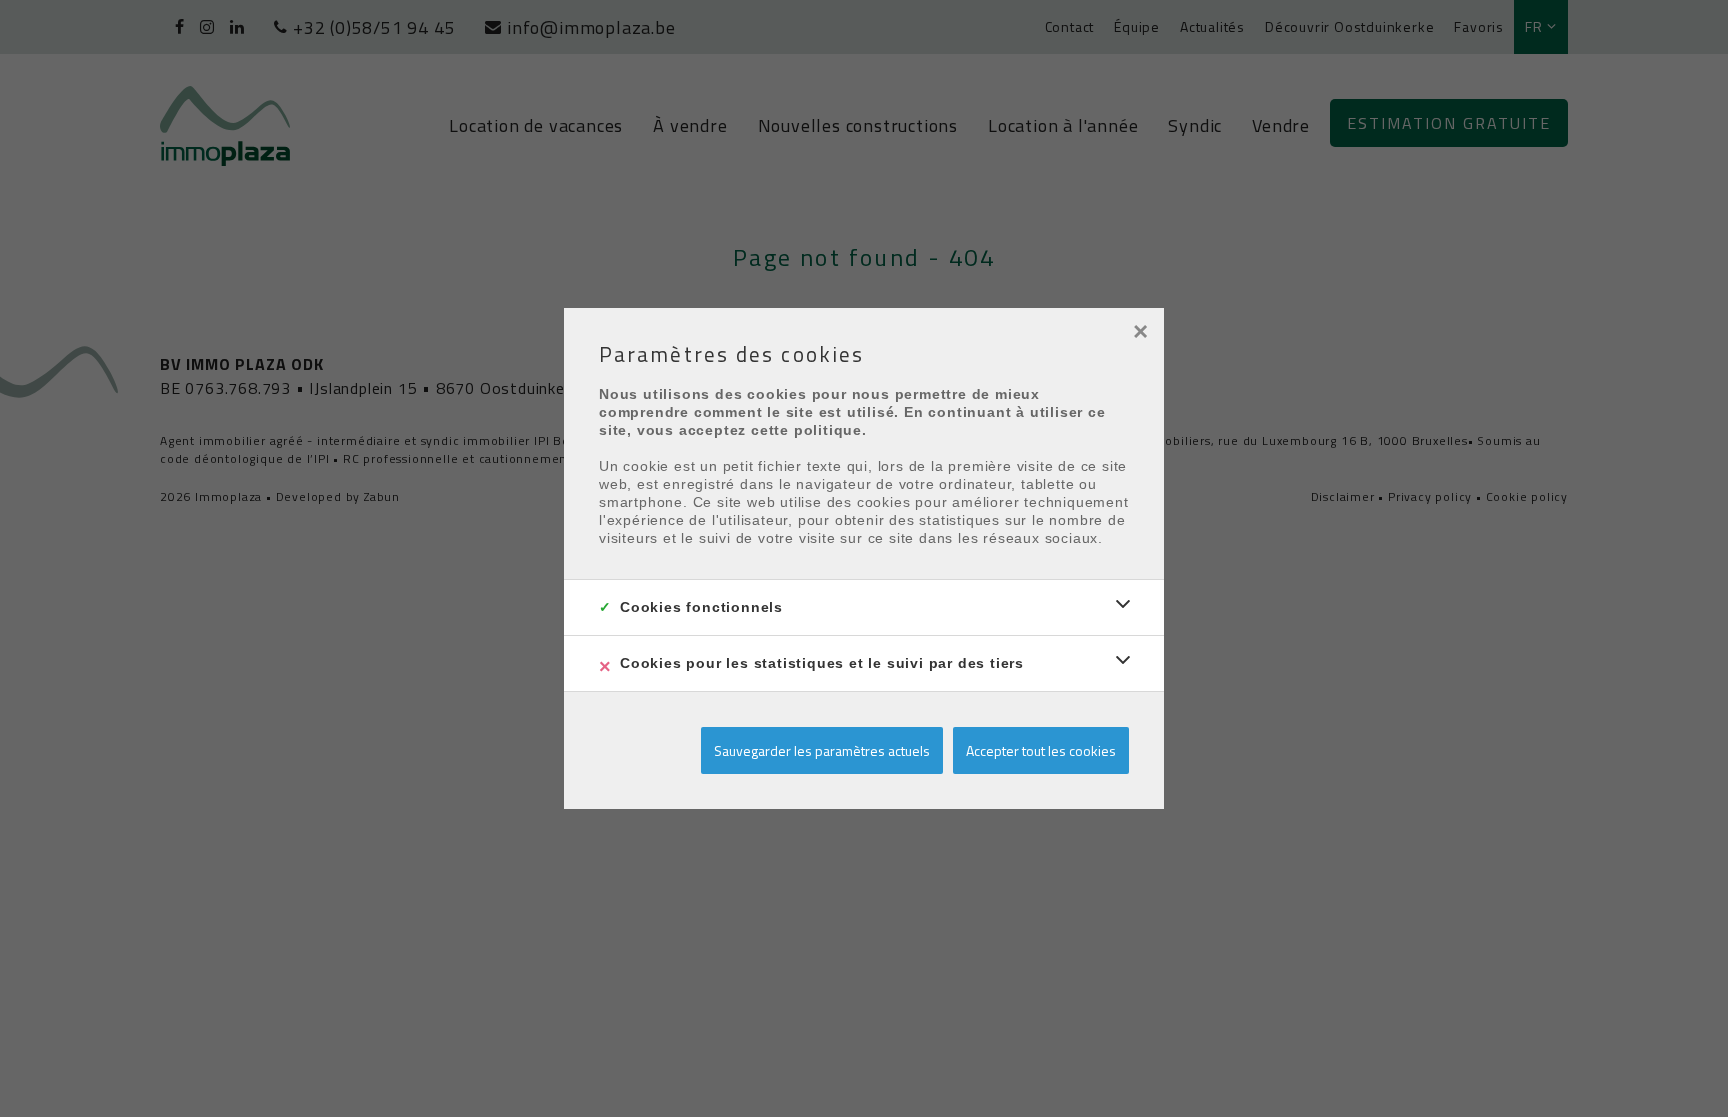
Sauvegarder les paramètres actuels (822, 750)
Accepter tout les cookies (1041, 750)
